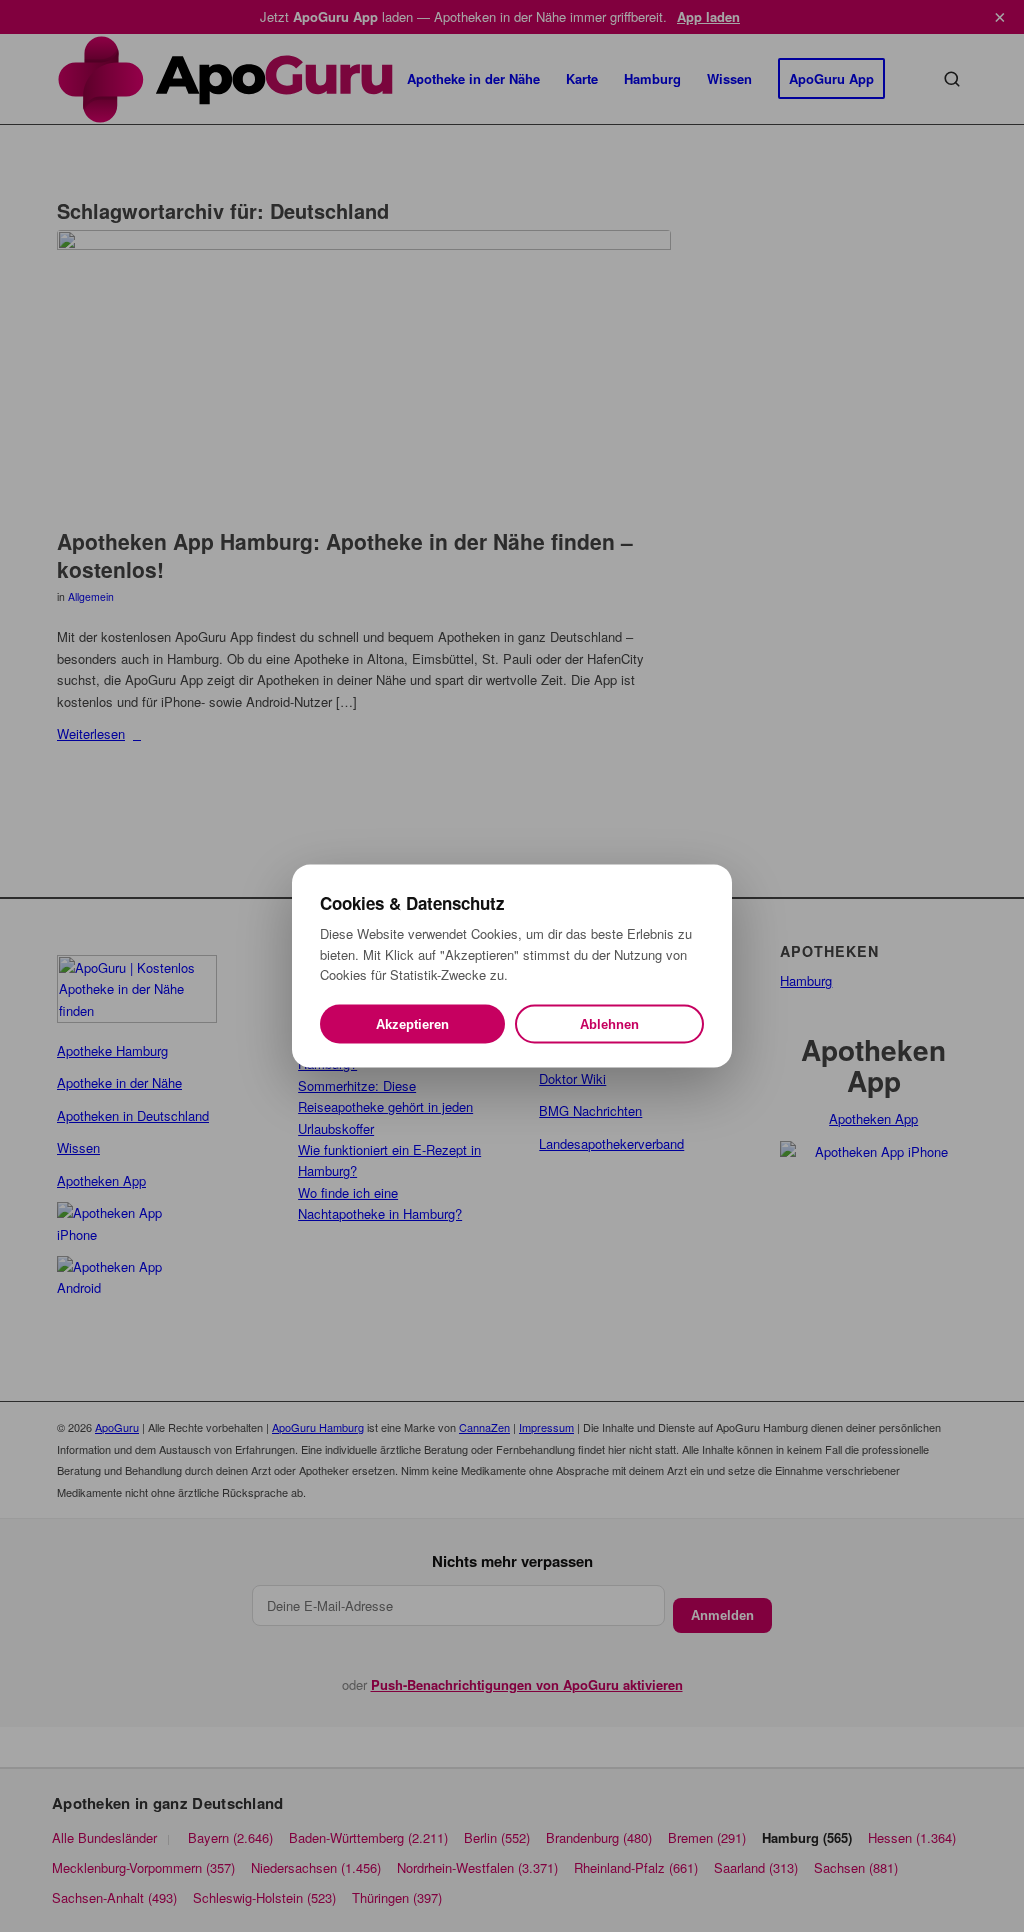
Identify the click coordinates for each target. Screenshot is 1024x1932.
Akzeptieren (412, 1023)
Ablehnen (609, 1023)
